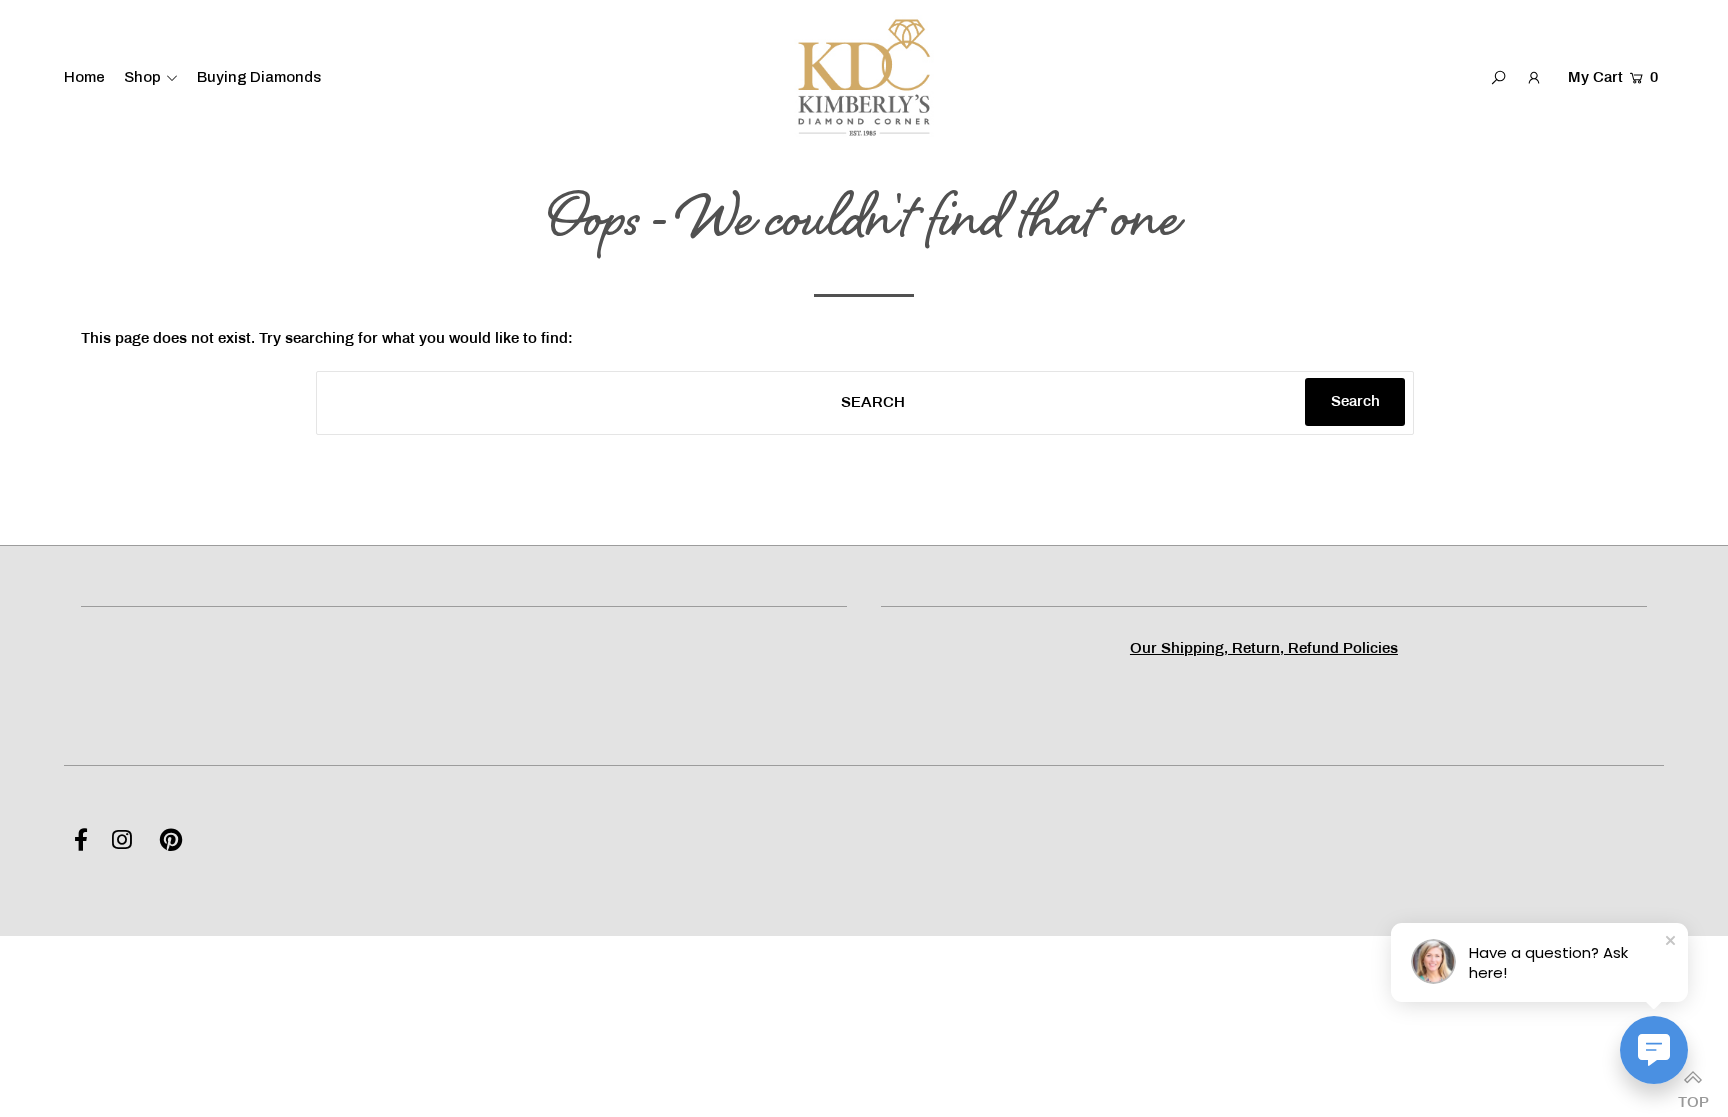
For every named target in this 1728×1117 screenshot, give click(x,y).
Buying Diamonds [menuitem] (259, 77)
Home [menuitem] (84, 77)
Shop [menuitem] (142, 77)
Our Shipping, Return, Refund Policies (1264, 649)
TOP (1693, 1096)
